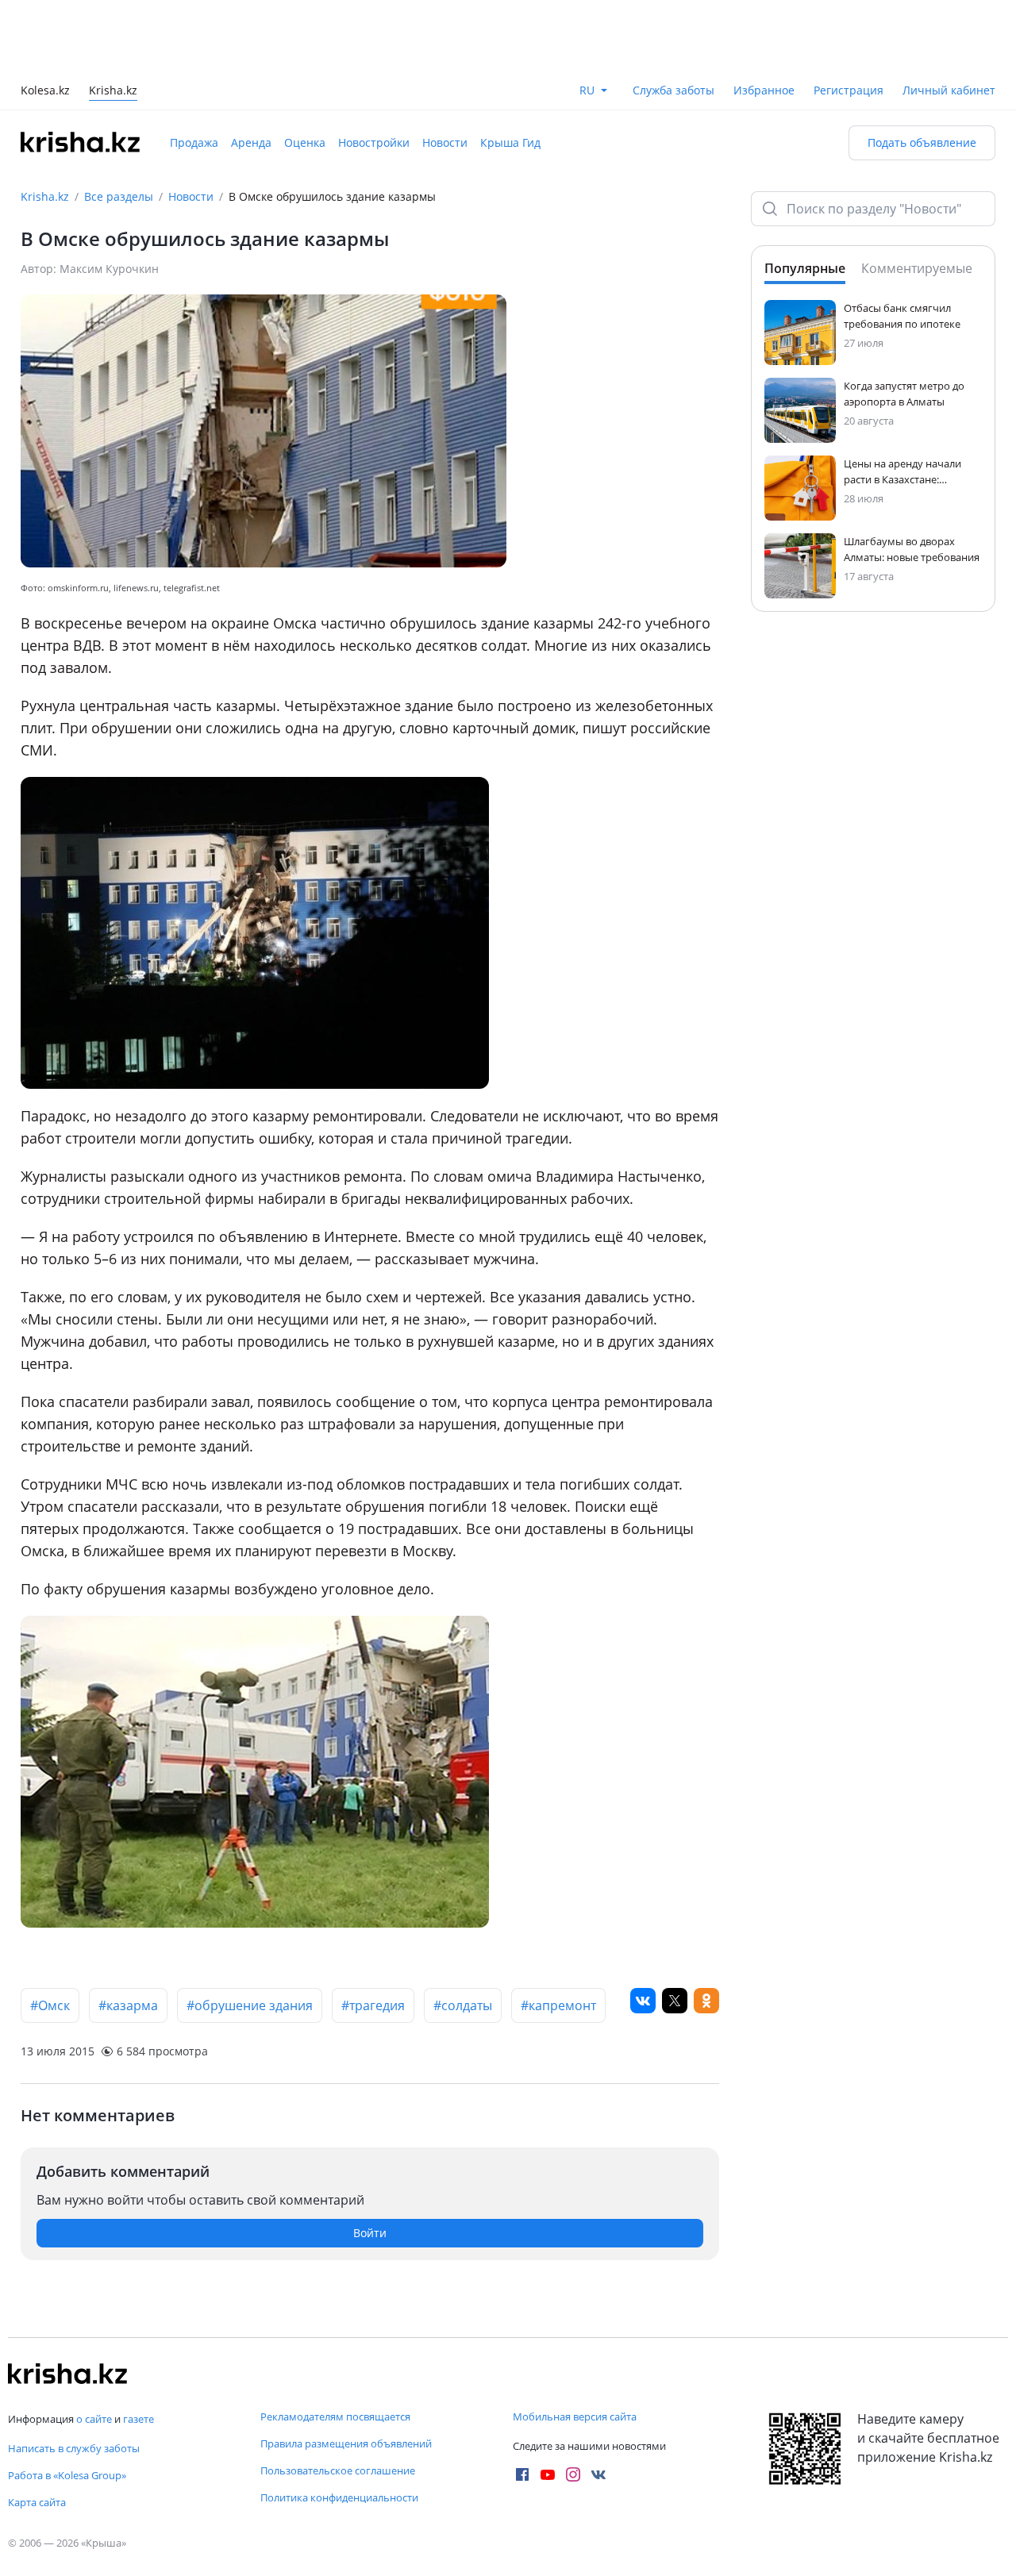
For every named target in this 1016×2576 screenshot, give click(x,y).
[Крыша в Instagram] (573, 2474)
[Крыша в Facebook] (522, 2474)
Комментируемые (917, 268)
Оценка (305, 142)
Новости (445, 142)
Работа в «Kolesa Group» (67, 2475)
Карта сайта (37, 2502)
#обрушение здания (250, 2005)
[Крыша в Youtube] (548, 2474)
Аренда (251, 142)
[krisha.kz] (67, 2374)
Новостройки (374, 142)
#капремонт (558, 2005)
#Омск (50, 2005)
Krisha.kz (45, 196)
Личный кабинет (949, 90)
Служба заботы (673, 90)
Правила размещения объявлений (346, 2443)
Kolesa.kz (45, 92)
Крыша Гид (510, 142)
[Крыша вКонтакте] (598, 2474)
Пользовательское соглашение (338, 2470)
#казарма (128, 2005)
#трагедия (373, 2005)
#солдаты (463, 2005)
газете (139, 2419)
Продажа (194, 142)
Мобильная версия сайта (575, 2416)
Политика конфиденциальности (339, 2497)
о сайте (94, 2419)
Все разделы (119, 196)
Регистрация (849, 90)
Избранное (764, 90)
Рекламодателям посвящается (335, 2416)
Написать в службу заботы (74, 2448)
